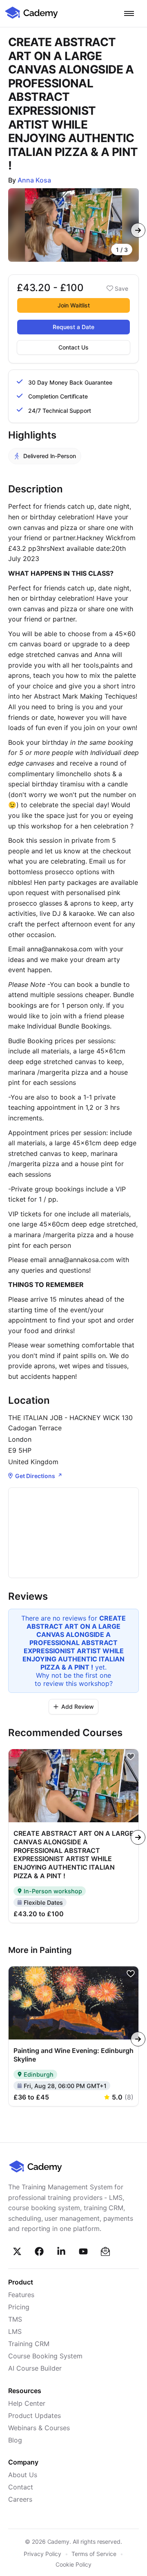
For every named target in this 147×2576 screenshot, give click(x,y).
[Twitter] (17, 2251)
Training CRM (29, 2344)
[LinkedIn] (61, 2251)
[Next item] (138, 230)
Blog (15, 2440)
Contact (21, 2487)
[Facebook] (39, 2251)
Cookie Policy (73, 2564)
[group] (73, 225)
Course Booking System (45, 2356)
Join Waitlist (74, 305)
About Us (23, 2475)
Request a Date (73, 327)
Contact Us (73, 347)
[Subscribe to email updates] (105, 2251)
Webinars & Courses (39, 2428)
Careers (20, 2499)
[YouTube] (83, 2251)
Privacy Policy (42, 2554)
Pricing (19, 2307)
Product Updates (35, 2416)
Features (21, 2295)
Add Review (78, 1707)
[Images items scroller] (73, 225)
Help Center (27, 2403)
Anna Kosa (34, 180)
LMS (15, 2331)
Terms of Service (94, 2554)
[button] (129, 13)
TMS (15, 2319)
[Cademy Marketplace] (31, 18)
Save (121, 288)
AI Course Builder (35, 2368)
